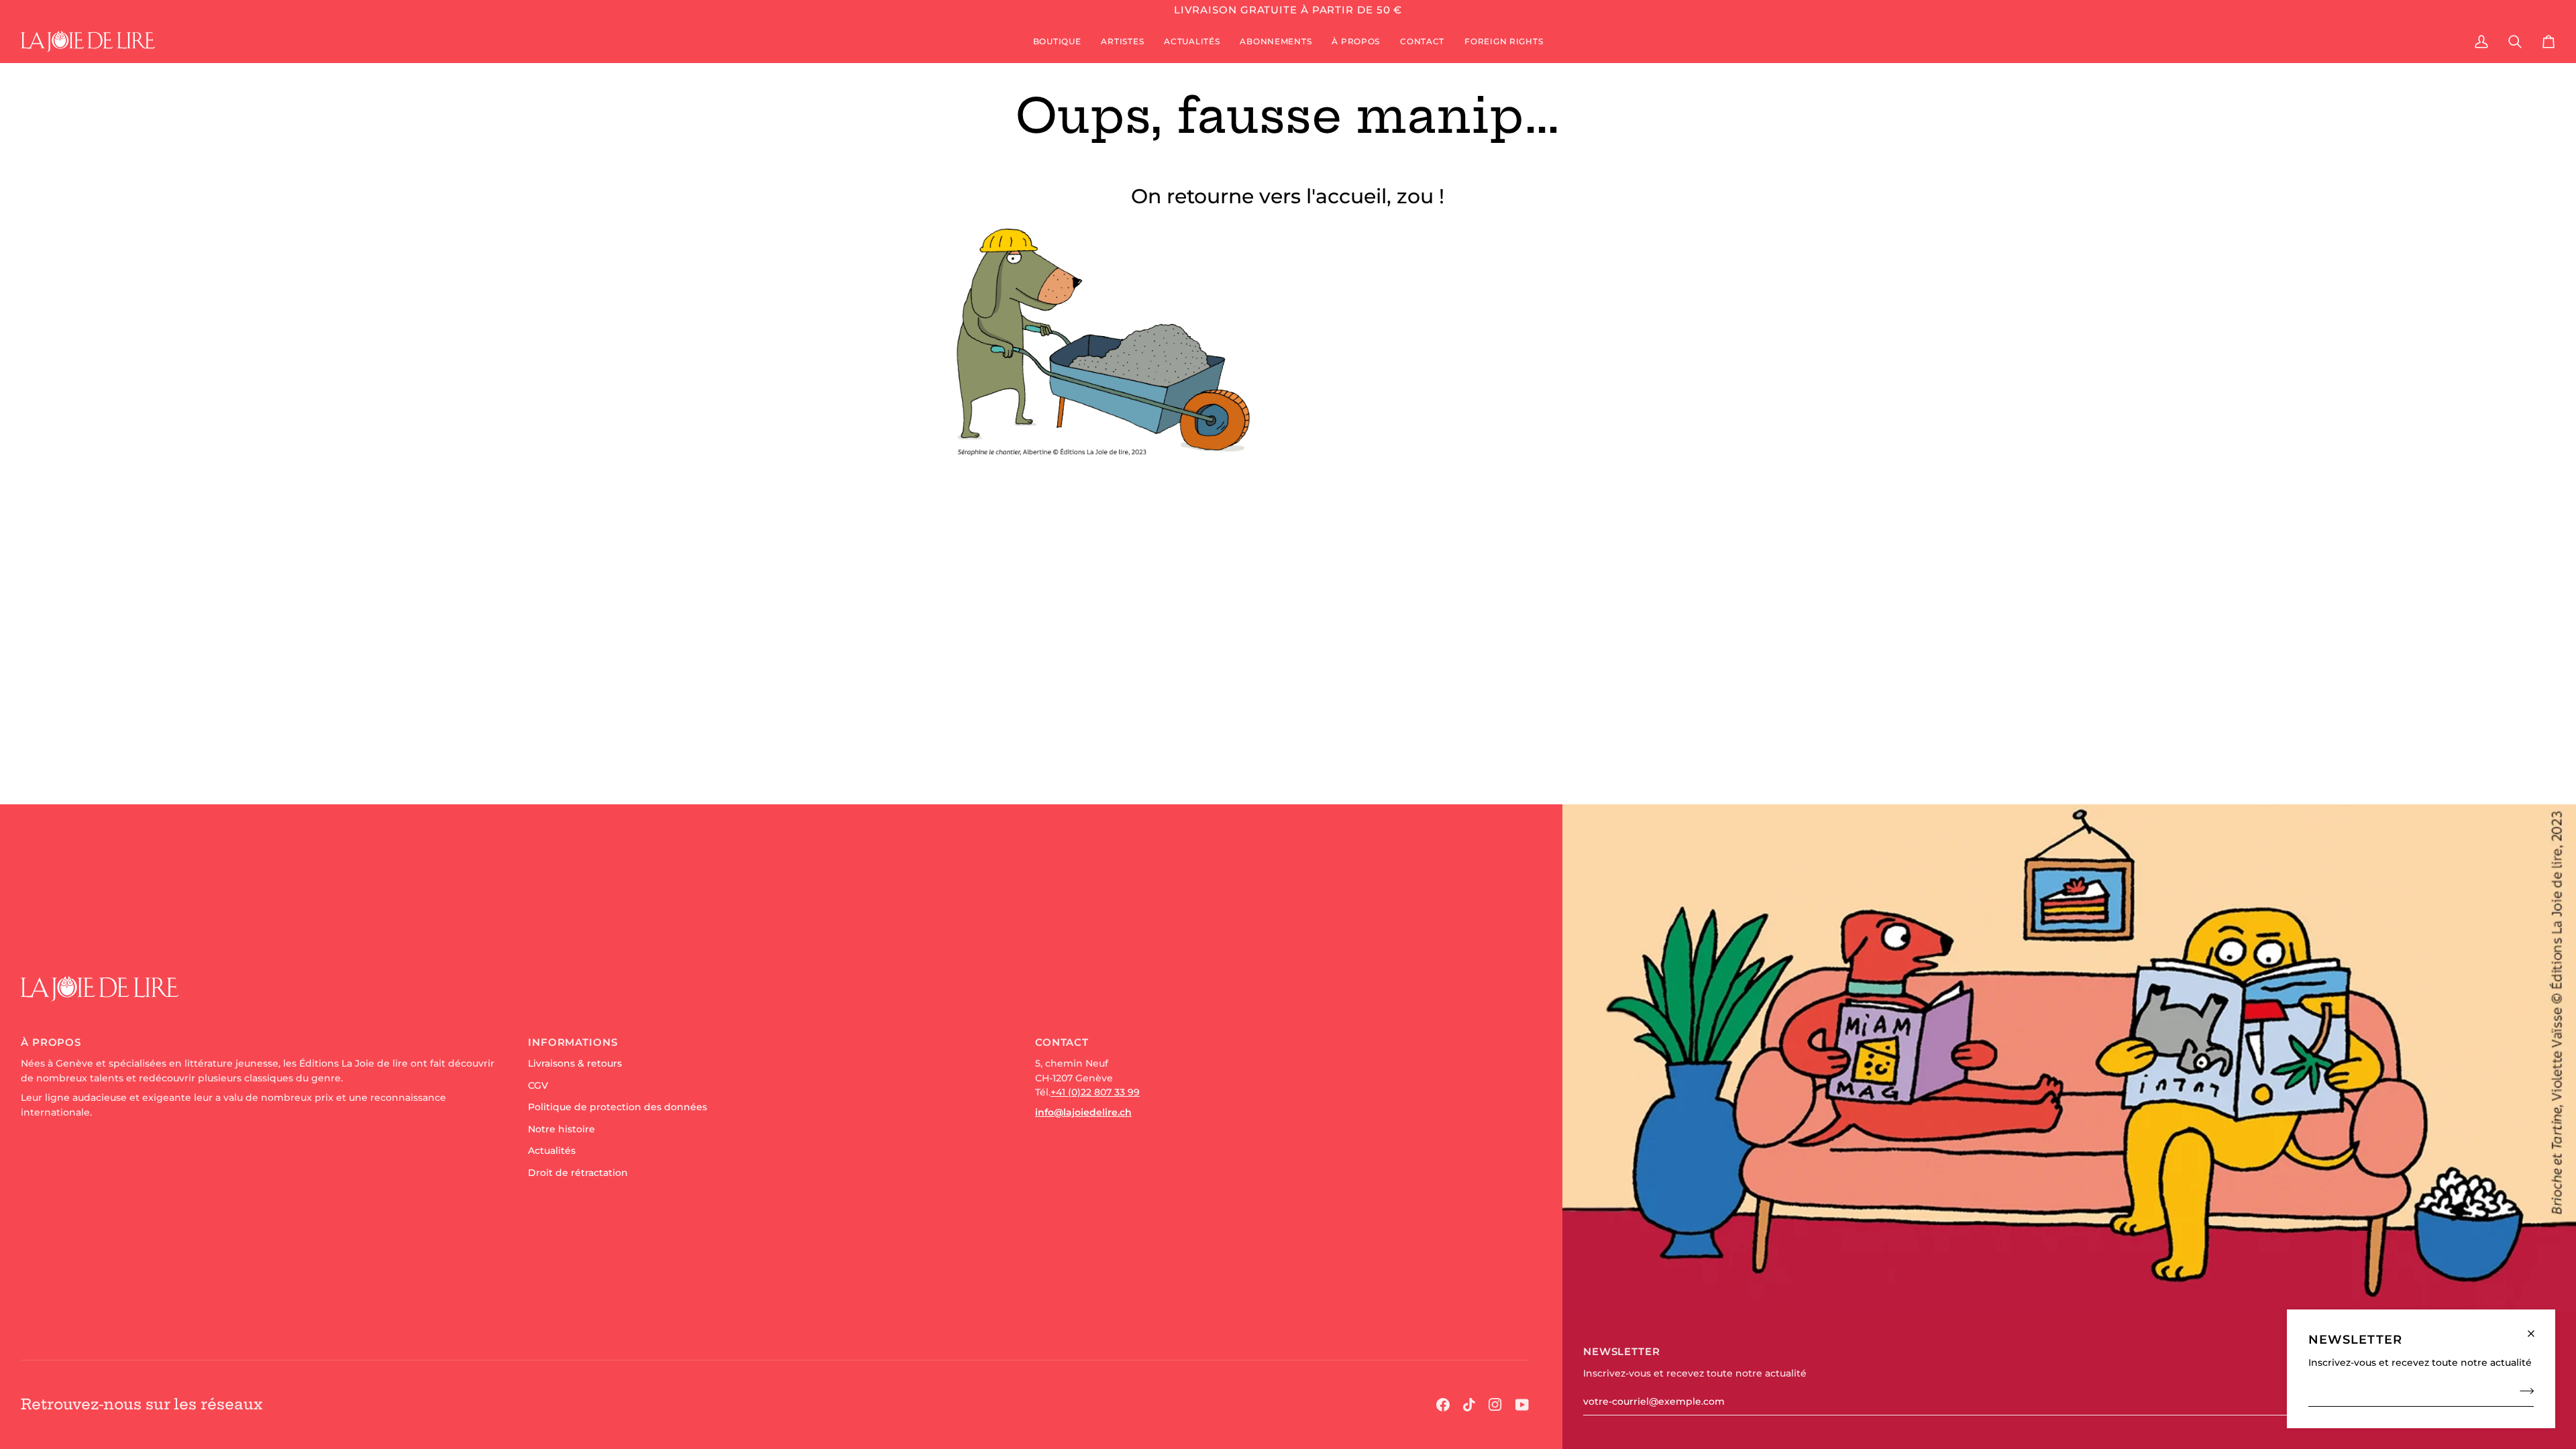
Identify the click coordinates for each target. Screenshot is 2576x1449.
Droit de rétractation (578, 1173)
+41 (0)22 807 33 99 (1095, 1092)
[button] (1057, 42)
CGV (538, 1085)
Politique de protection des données (618, 1107)
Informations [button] (573, 1042)
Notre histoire (561, 1129)
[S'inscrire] (2523, 1391)
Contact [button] (1062, 1042)
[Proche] (2537, 1328)
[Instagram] (1495, 1405)
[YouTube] (1522, 1405)
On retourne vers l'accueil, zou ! (1288, 196)
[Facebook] (1443, 1405)
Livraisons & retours (575, 1063)
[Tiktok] (1469, 1405)
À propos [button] (51, 1042)
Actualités (552, 1150)
